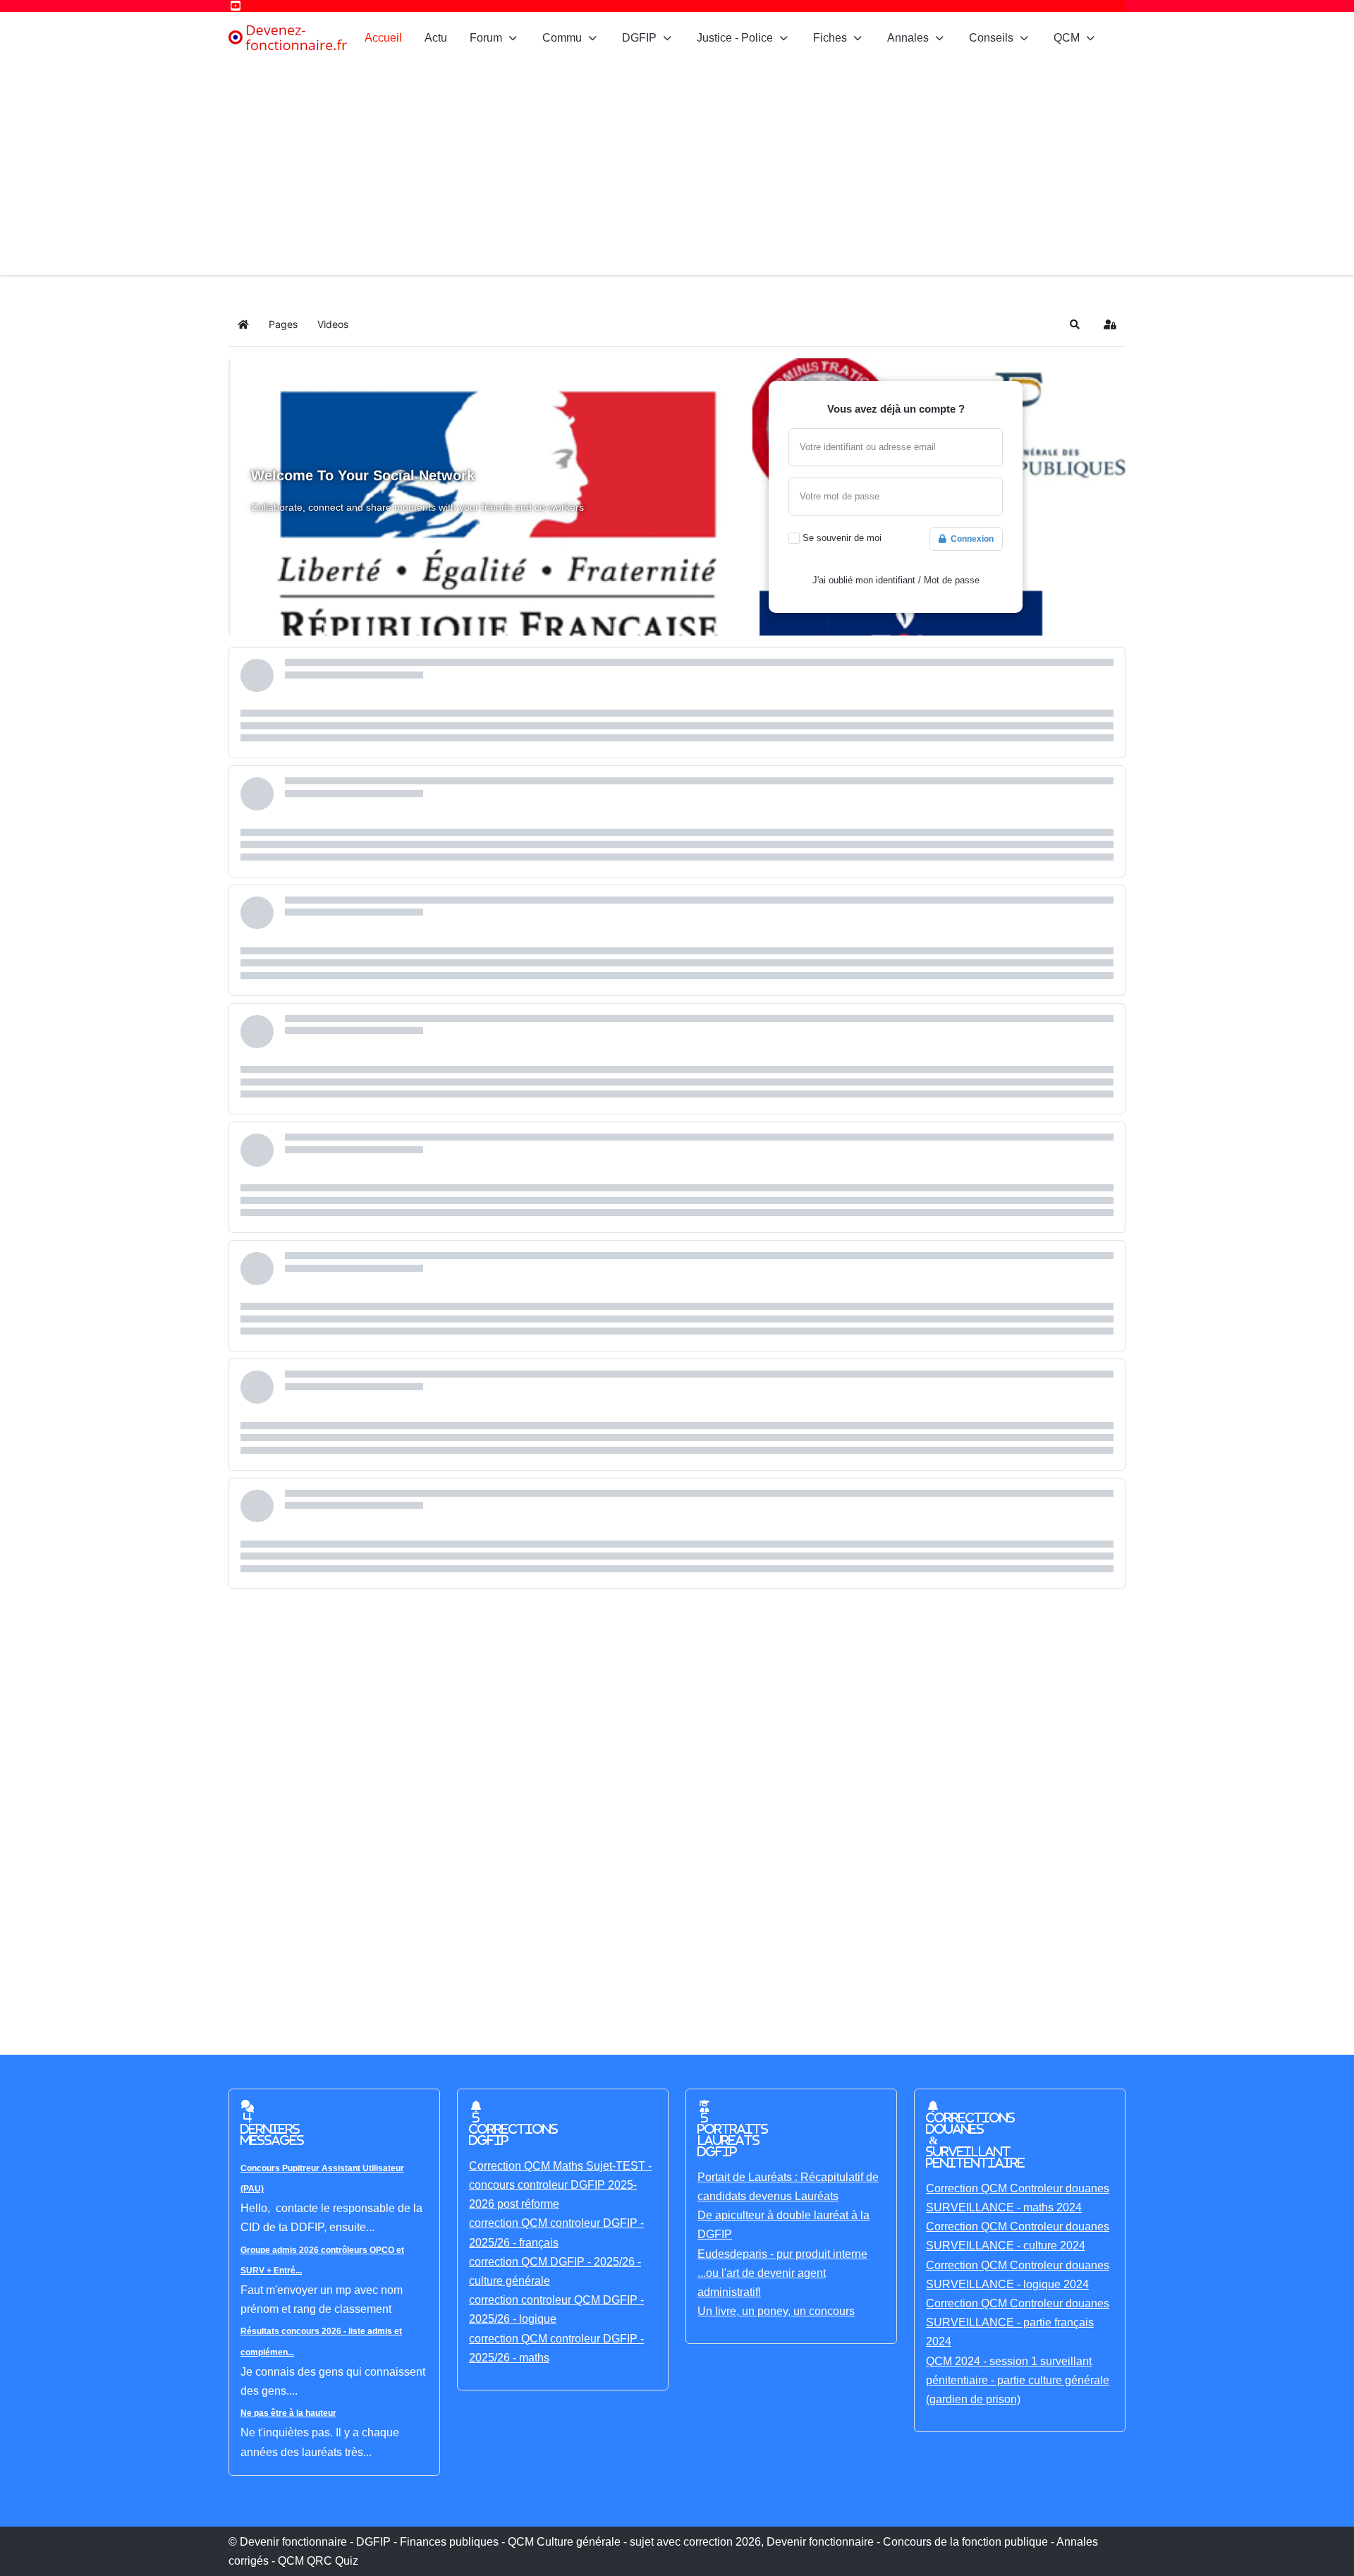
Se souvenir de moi (842, 538)
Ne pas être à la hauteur (288, 2413)
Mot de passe (952, 580)
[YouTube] (236, 6)
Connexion (970, 539)
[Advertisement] (677, 169)
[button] (1075, 324)
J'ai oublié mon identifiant (864, 580)
